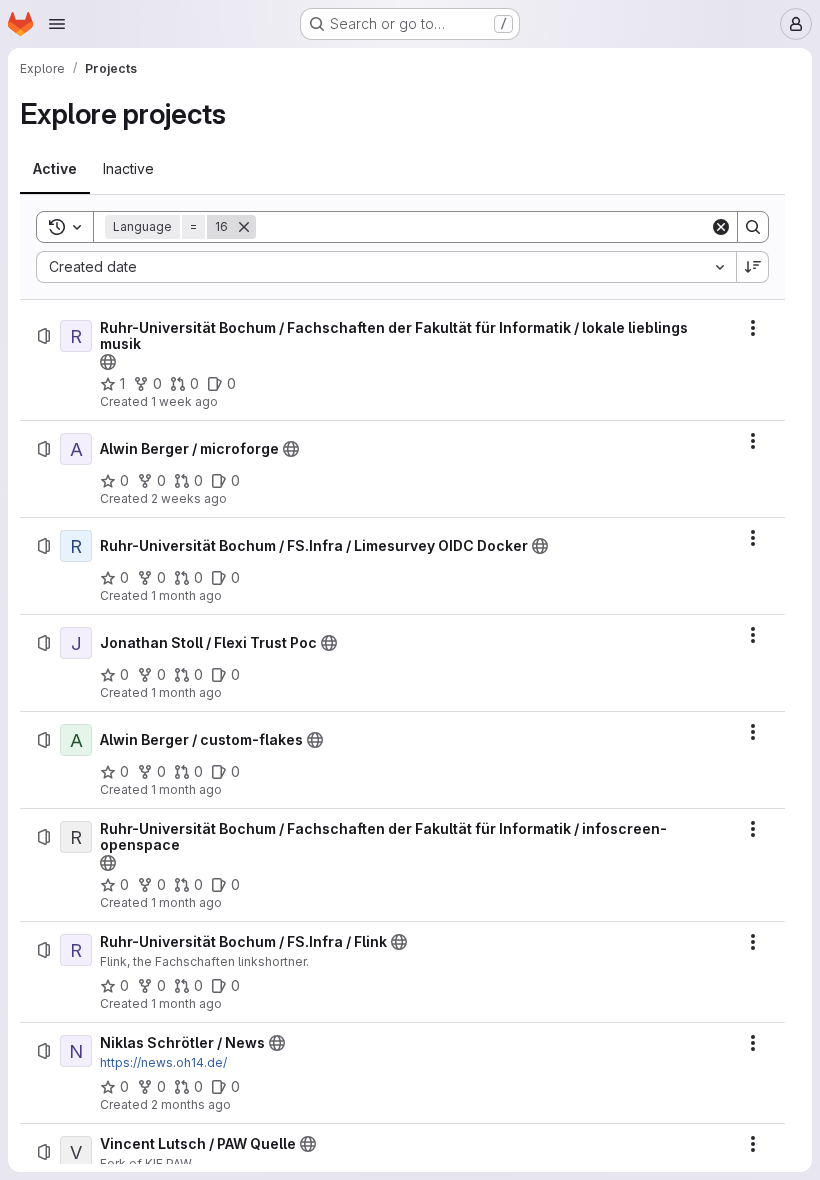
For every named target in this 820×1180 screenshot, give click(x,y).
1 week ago (184, 401)
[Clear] (721, 227)
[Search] (753, 227)
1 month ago (186, 595)
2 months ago (191, 1104)
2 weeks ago (189, 498)
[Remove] (244, 227)
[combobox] (386, 267)
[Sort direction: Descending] (753, 267)
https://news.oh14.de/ (163, 1062)
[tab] (55, 169)
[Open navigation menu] (57, 24)
